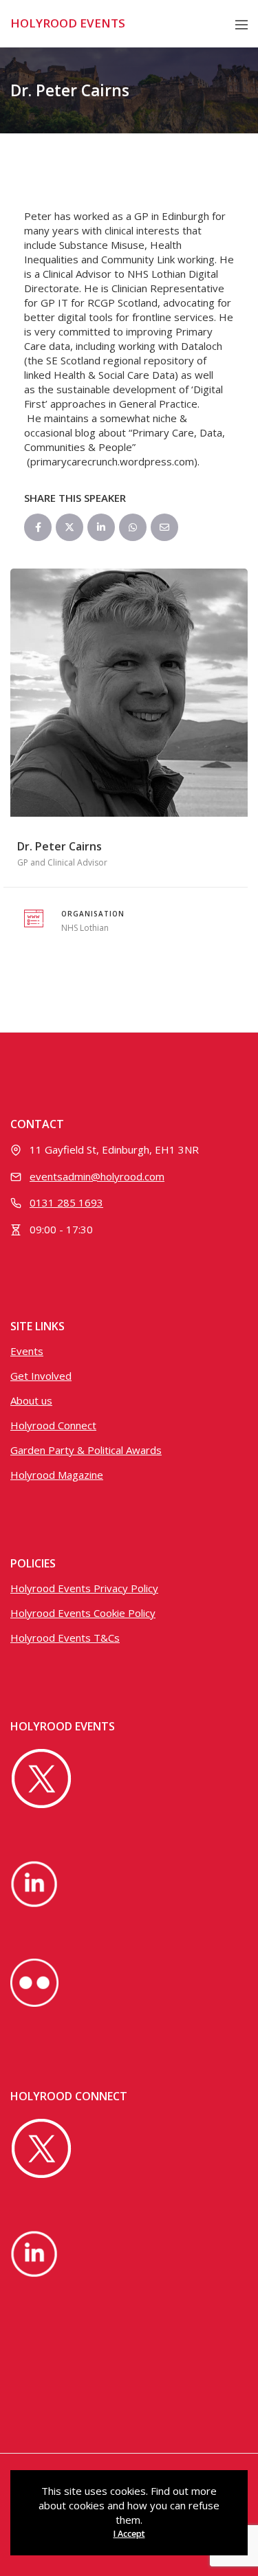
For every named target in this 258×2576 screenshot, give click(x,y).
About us (31, 1400)
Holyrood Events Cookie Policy (83, 1613)
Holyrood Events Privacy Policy (84, 1588)
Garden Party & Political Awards (86, 1450)
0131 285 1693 (66, 1202)
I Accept (129, 2534)
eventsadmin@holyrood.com (97, 1176)
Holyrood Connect (53, 1425)
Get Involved (41, 1376)
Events (27, 1351)
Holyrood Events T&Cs (65, 1638)
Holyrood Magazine (57, 1475)
